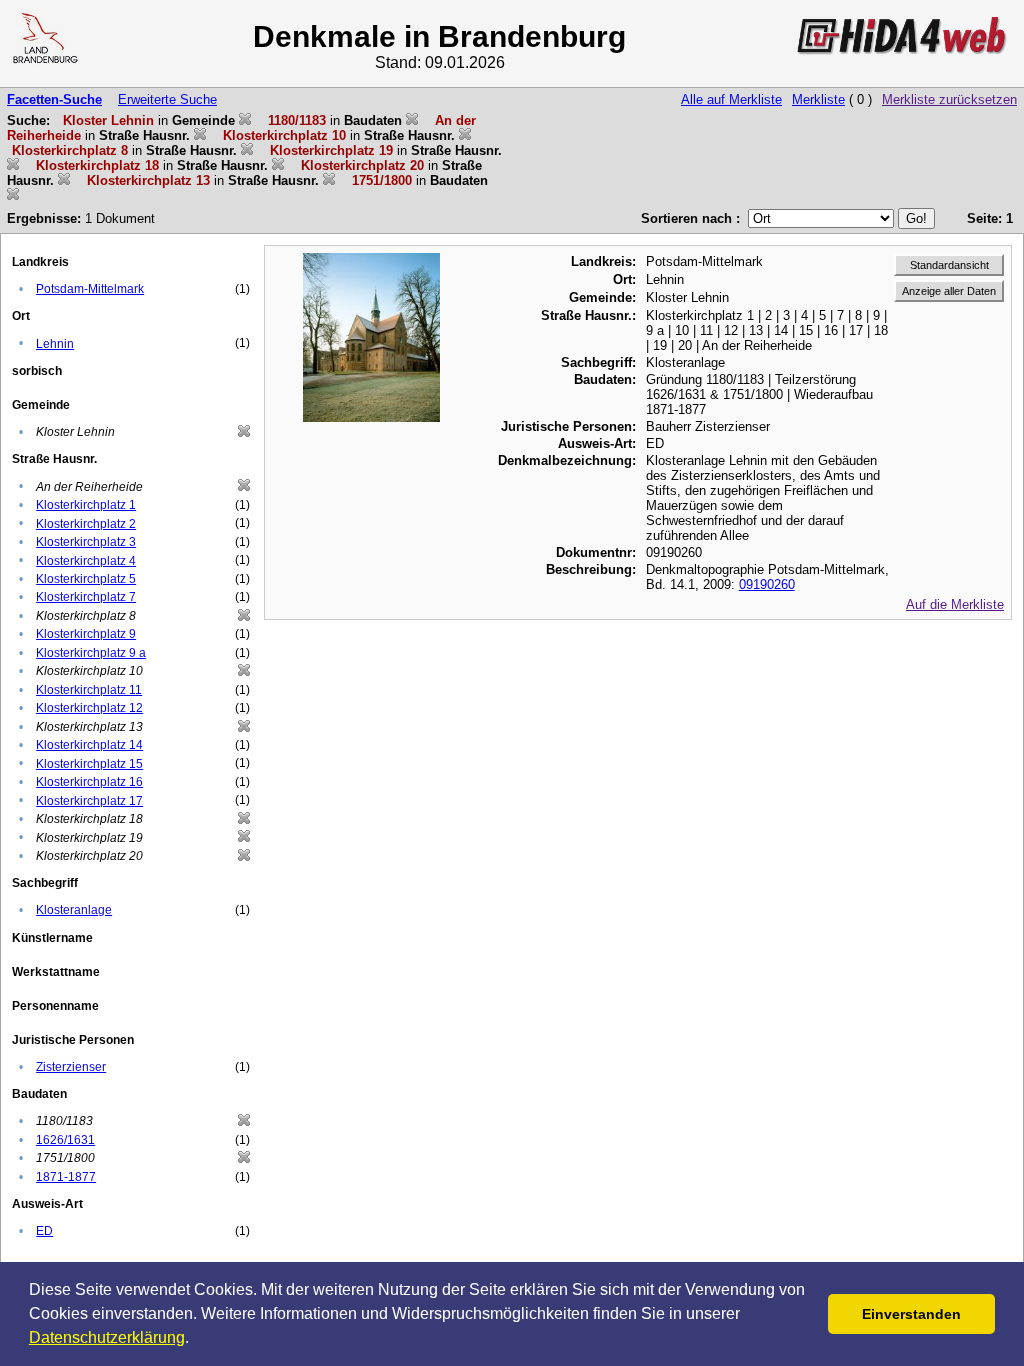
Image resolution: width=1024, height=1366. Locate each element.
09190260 (767, 584)
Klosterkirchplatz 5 (86, 579)
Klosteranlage (74, 910)
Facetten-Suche (54, 99)
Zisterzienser (71, 1067)
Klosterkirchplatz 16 (89, 782)
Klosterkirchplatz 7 (86, 597)
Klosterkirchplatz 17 (89, 801)
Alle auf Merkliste (731, 99)
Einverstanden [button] (911, 1314)
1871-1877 (66, 1177)
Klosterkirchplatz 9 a (91, 653)
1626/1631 (65, 1140)
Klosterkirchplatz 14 (89, 745)
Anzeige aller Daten (949, 291)
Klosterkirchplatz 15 (89, 764)
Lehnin (55, 344)
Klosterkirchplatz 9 (86, 634)
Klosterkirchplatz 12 (89, 708)
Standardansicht (949, 265)
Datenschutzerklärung (107, 1337)
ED (44, 1231)
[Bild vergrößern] (371, 260)
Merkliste (818, 99)
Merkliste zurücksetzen (949, 99)
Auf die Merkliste (955, 604)
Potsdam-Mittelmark (90, 289)
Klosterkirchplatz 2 (86, 524)
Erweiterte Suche (167, 99)
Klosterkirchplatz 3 (86, 542)
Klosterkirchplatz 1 (86, 505)
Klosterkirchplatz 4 (86, 561)
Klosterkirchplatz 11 (89, 690)
